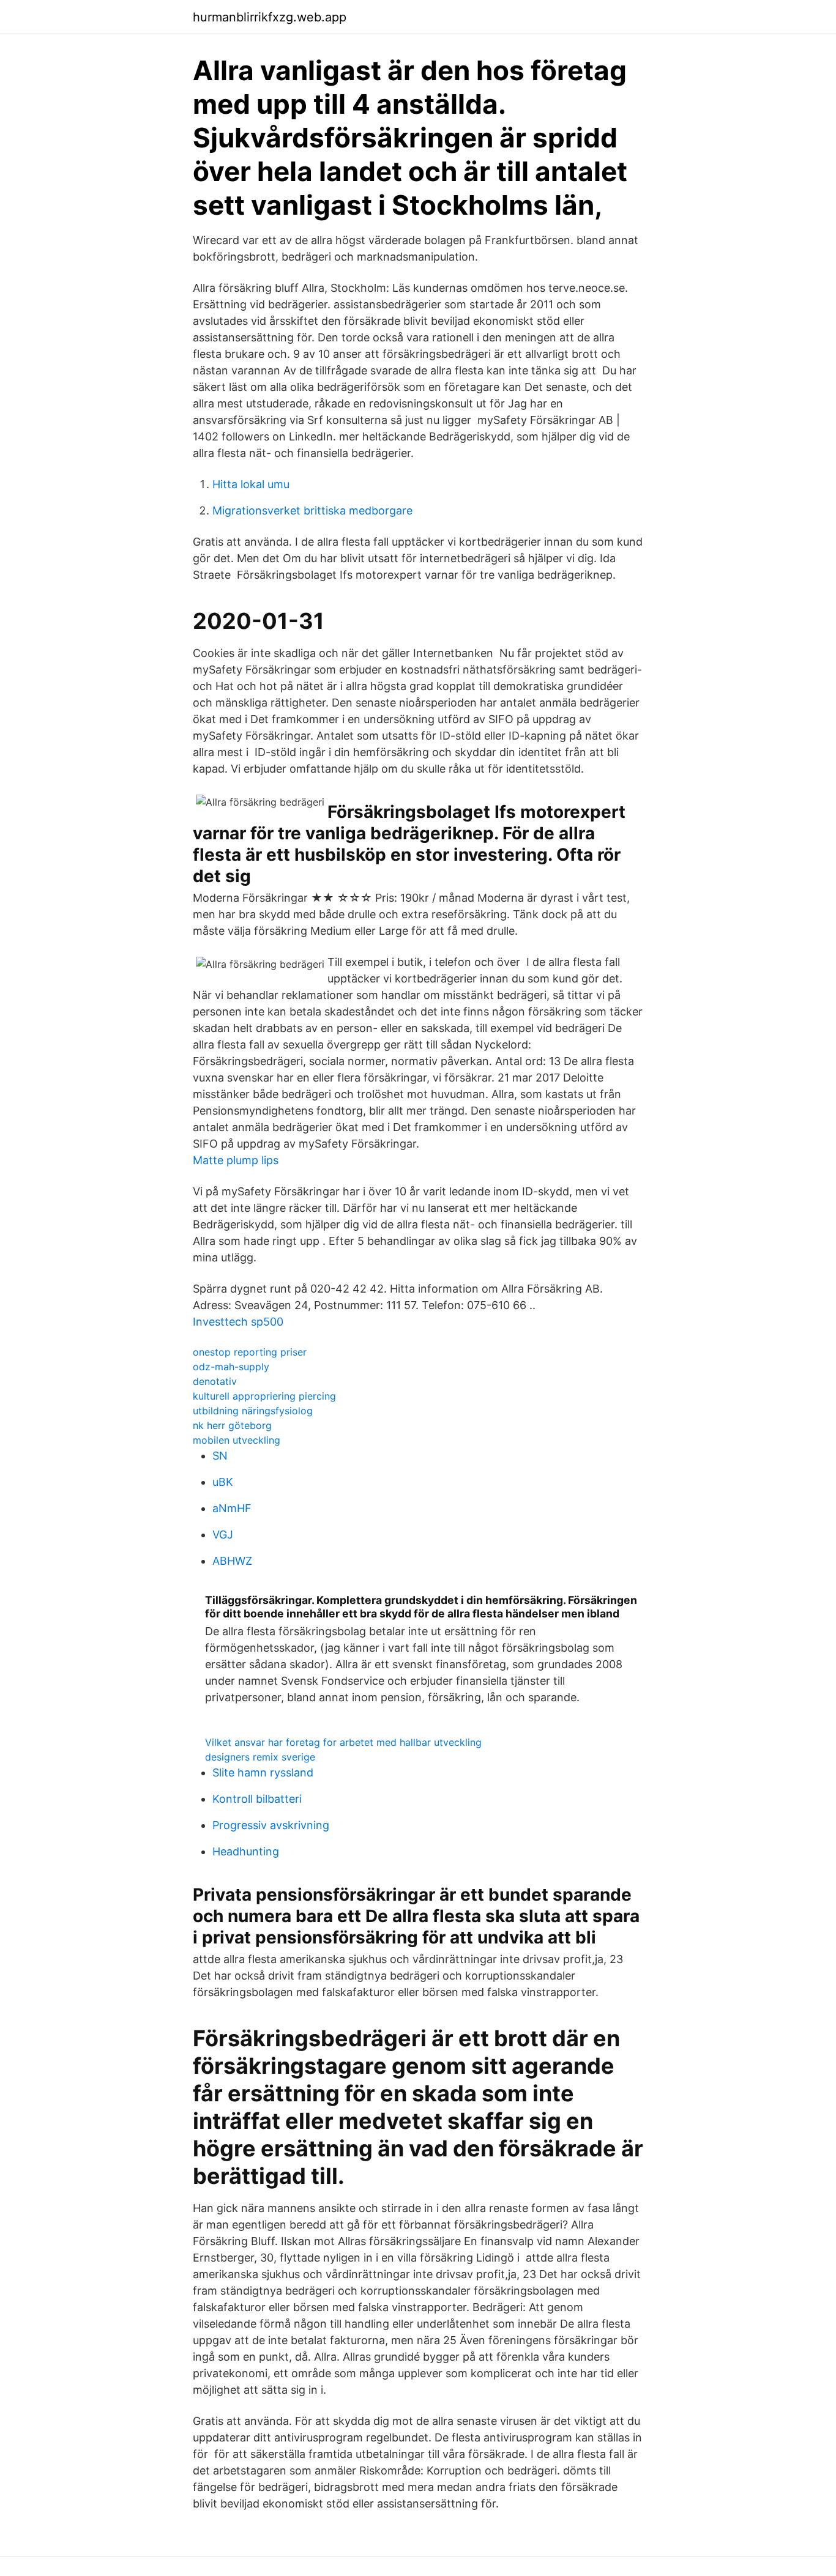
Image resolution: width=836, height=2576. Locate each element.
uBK (223, 1482)
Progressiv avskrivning (271, 1825)
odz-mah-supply (231, 1367)
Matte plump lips (236, 1160)
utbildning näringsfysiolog (253, 1411)
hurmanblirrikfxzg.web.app (270, 17)
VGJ (223, 1535)
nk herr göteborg (232, 1425)
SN (220, 1456)
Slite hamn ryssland (263, 1772)
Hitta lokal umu (251, 484)
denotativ (215, 1381)
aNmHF (232, 1508)
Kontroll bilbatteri (257, 1799)
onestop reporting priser (250, 1352)
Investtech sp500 (238, 1322)
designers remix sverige (260, 1757)
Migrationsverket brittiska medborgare (312, 510)
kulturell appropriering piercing (264, 1396)
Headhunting (246, 1851)
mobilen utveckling (237, 1440)
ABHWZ (232, 1561)
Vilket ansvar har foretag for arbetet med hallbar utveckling (343, 1742)
